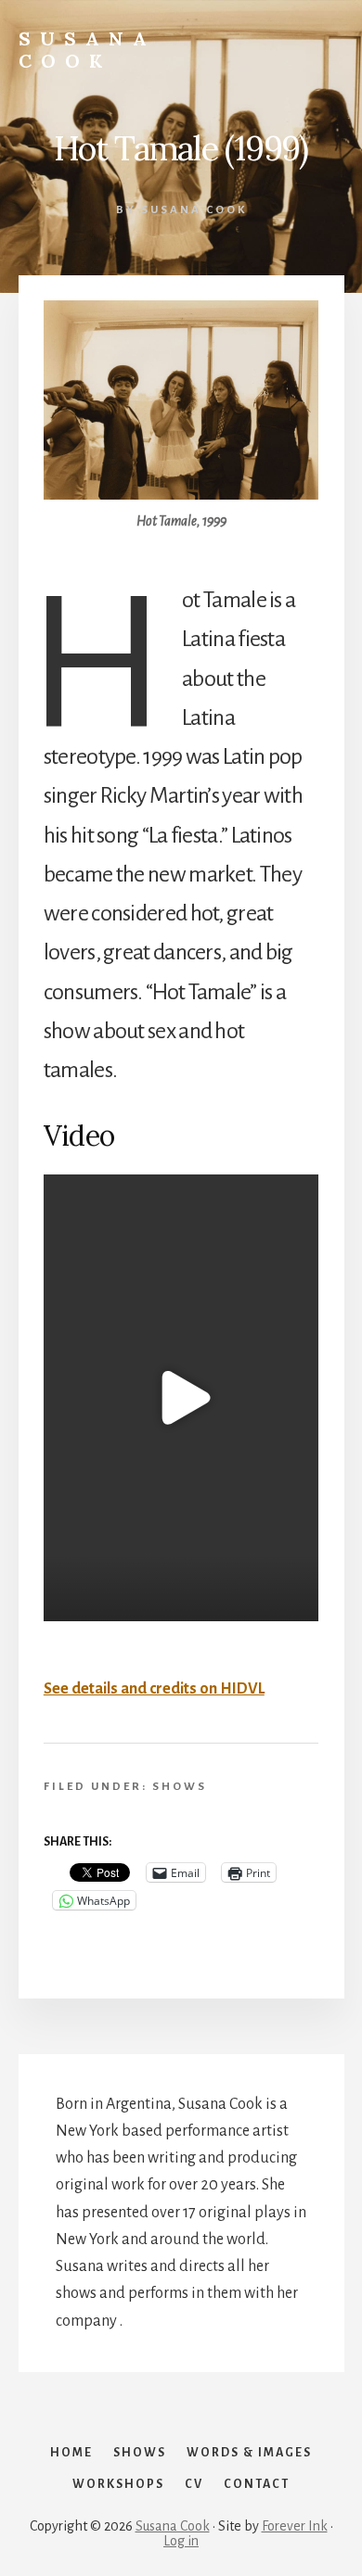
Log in (181, 2541)
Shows (180, 1787)
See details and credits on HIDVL (154, 1689)
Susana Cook (173, 2526)
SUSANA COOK (87, 50)
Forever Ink (295, 2526)
